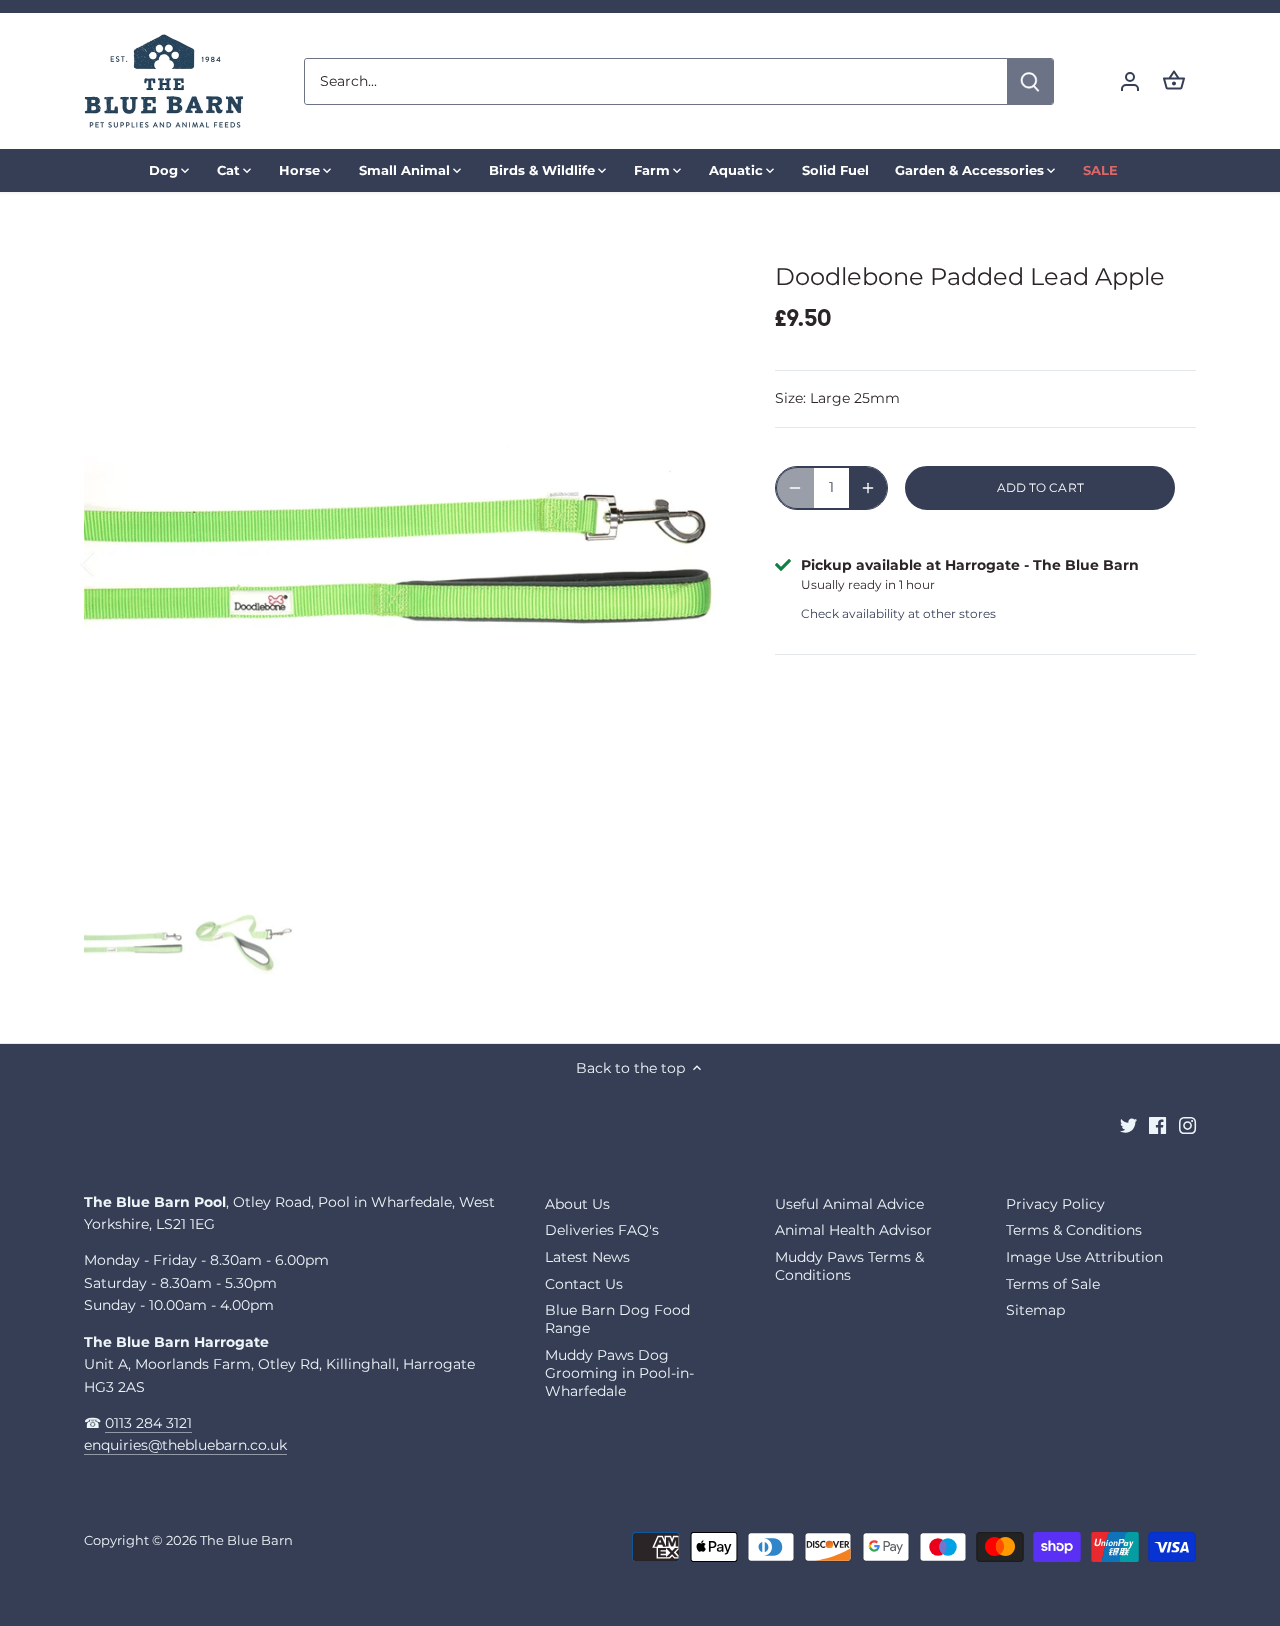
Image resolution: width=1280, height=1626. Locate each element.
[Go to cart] (1174, 81)
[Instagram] (1187, 1125)
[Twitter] (1128, 1125)
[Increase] (868, 488)
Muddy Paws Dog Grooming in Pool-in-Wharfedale (619, 1373)
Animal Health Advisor (853, 1230)
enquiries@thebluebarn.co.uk (185, 1445)
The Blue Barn (246, 1540)
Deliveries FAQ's (602, 1230)
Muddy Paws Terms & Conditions (849, 1266)
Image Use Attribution (1084, 1257)
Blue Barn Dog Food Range (617, 1319)
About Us (577, 1204)
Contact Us (584, 1284)
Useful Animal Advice (849, 1204)
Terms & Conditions (1074, 1230)
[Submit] (1030, 81)
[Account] (1130, 81)
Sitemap (1035, 1310)
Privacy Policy (1055, 1204)
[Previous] (114, 563)
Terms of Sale (1053, 1284)
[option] (406, 563)
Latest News (587, 1257)
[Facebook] (1157, 1125)
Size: (790, 398)
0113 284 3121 (148, 1423)
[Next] (697, 563)
